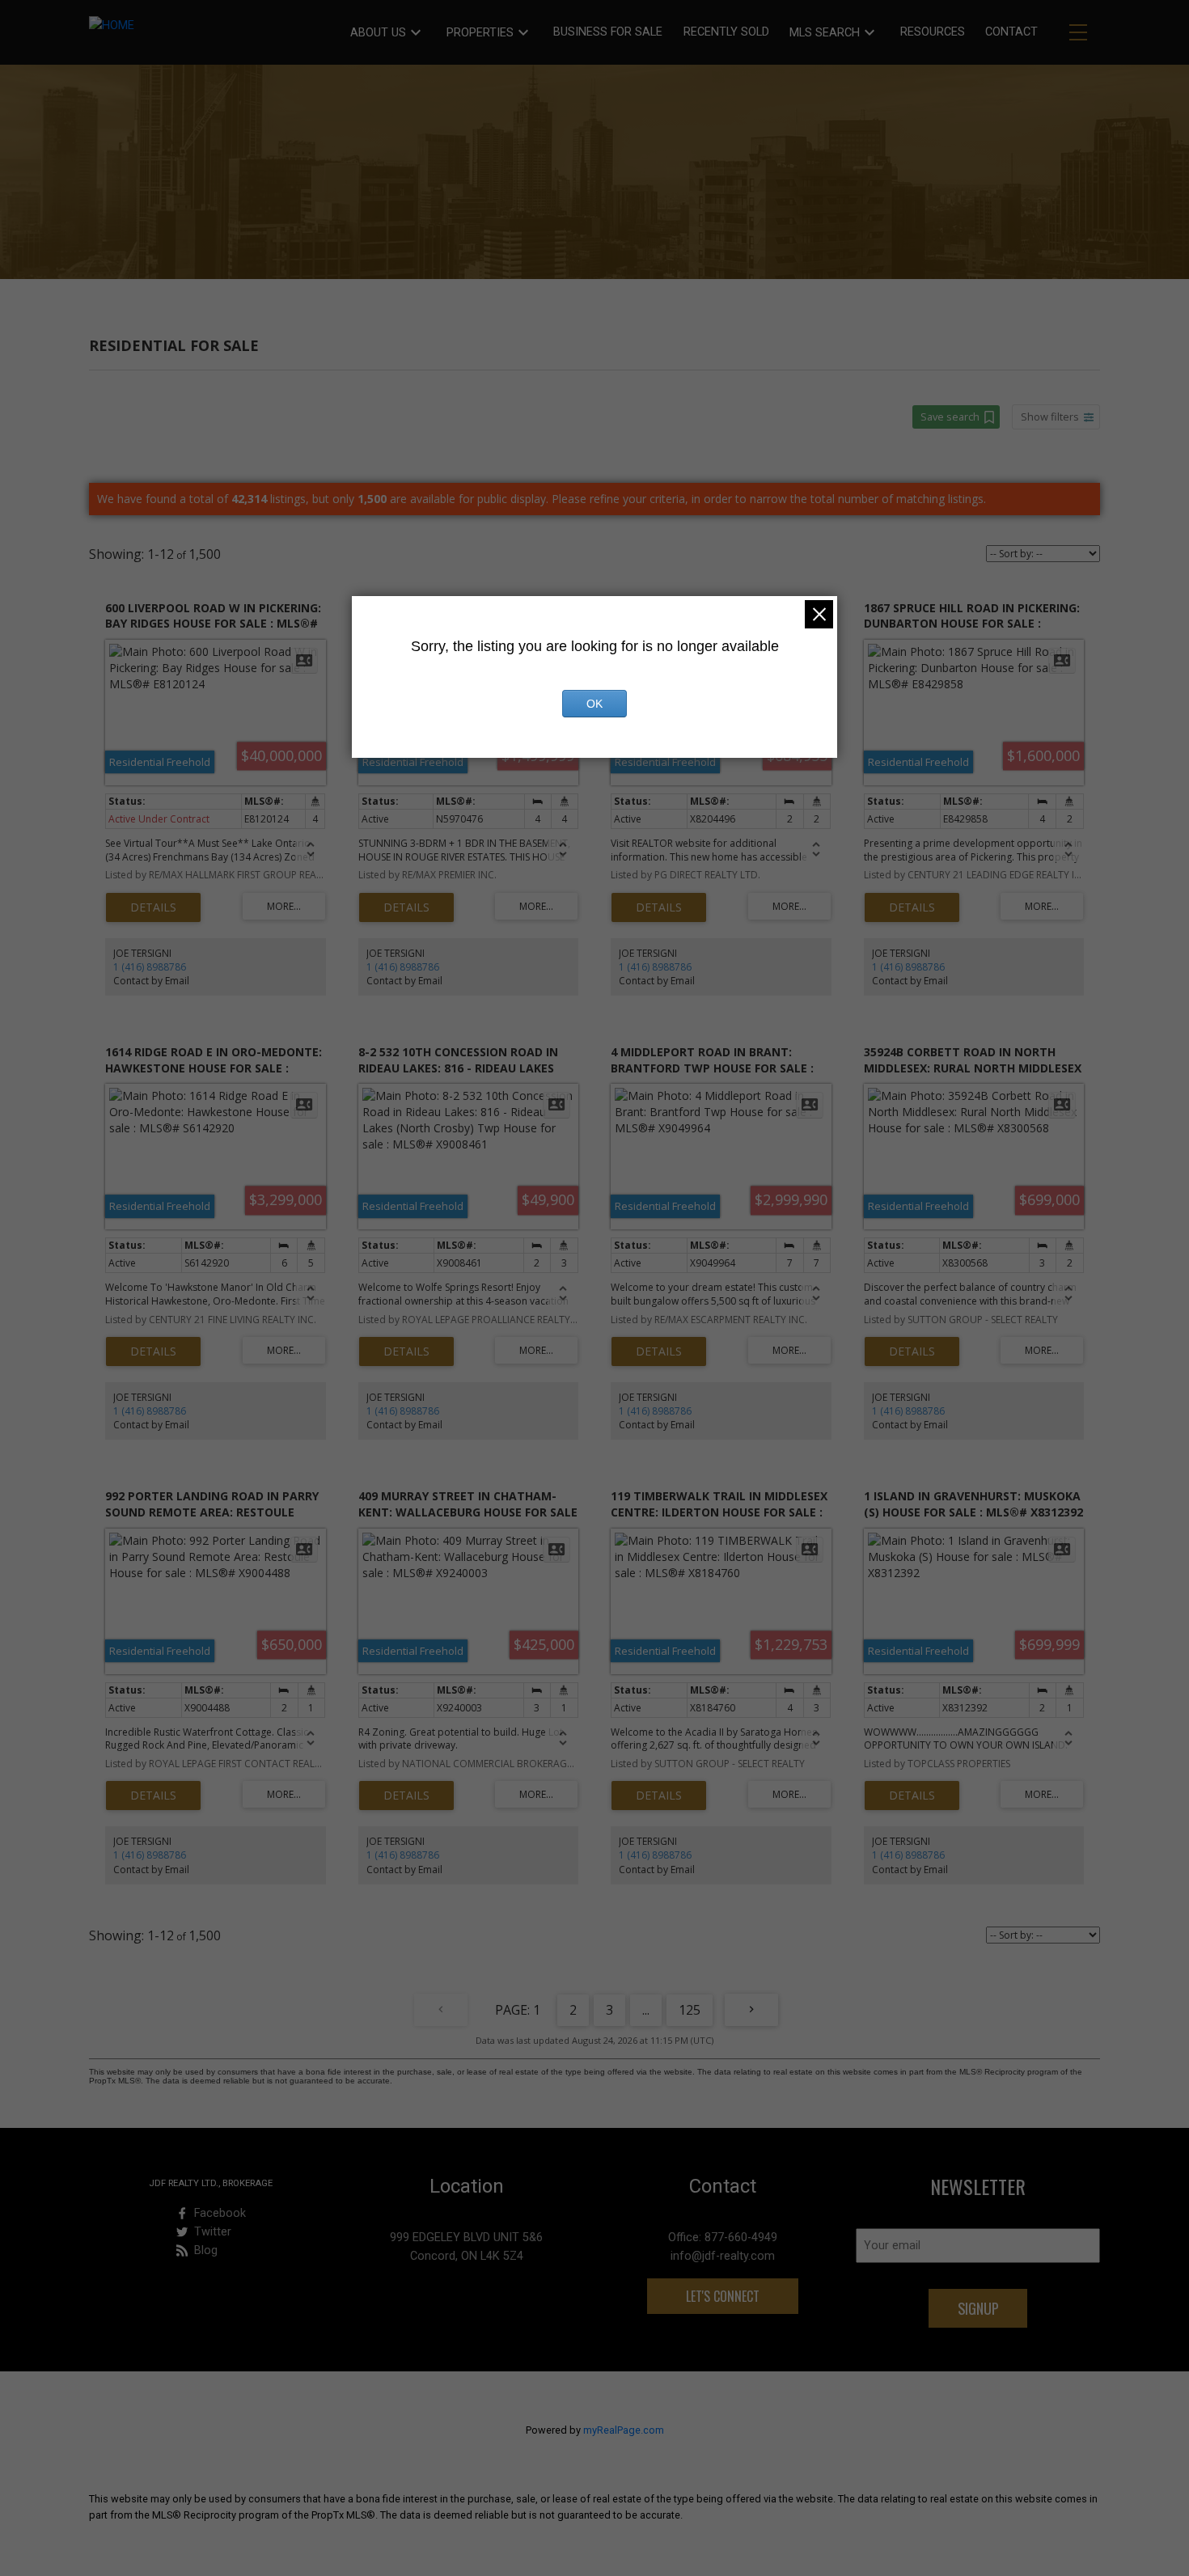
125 (690, 2010)
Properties (480, 33)
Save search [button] (950, 417)
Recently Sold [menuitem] (726, 32)
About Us (378, 33)
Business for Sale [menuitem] (608, 32)
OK (594, 704)
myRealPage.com (624, 2430)
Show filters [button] (1050, 417)
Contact (1011, 32)
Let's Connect (723, 2296)
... (646, 2010)
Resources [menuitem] (933, 32)
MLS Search (825, 33)
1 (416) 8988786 (150, 967)
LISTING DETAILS (153, 907)
